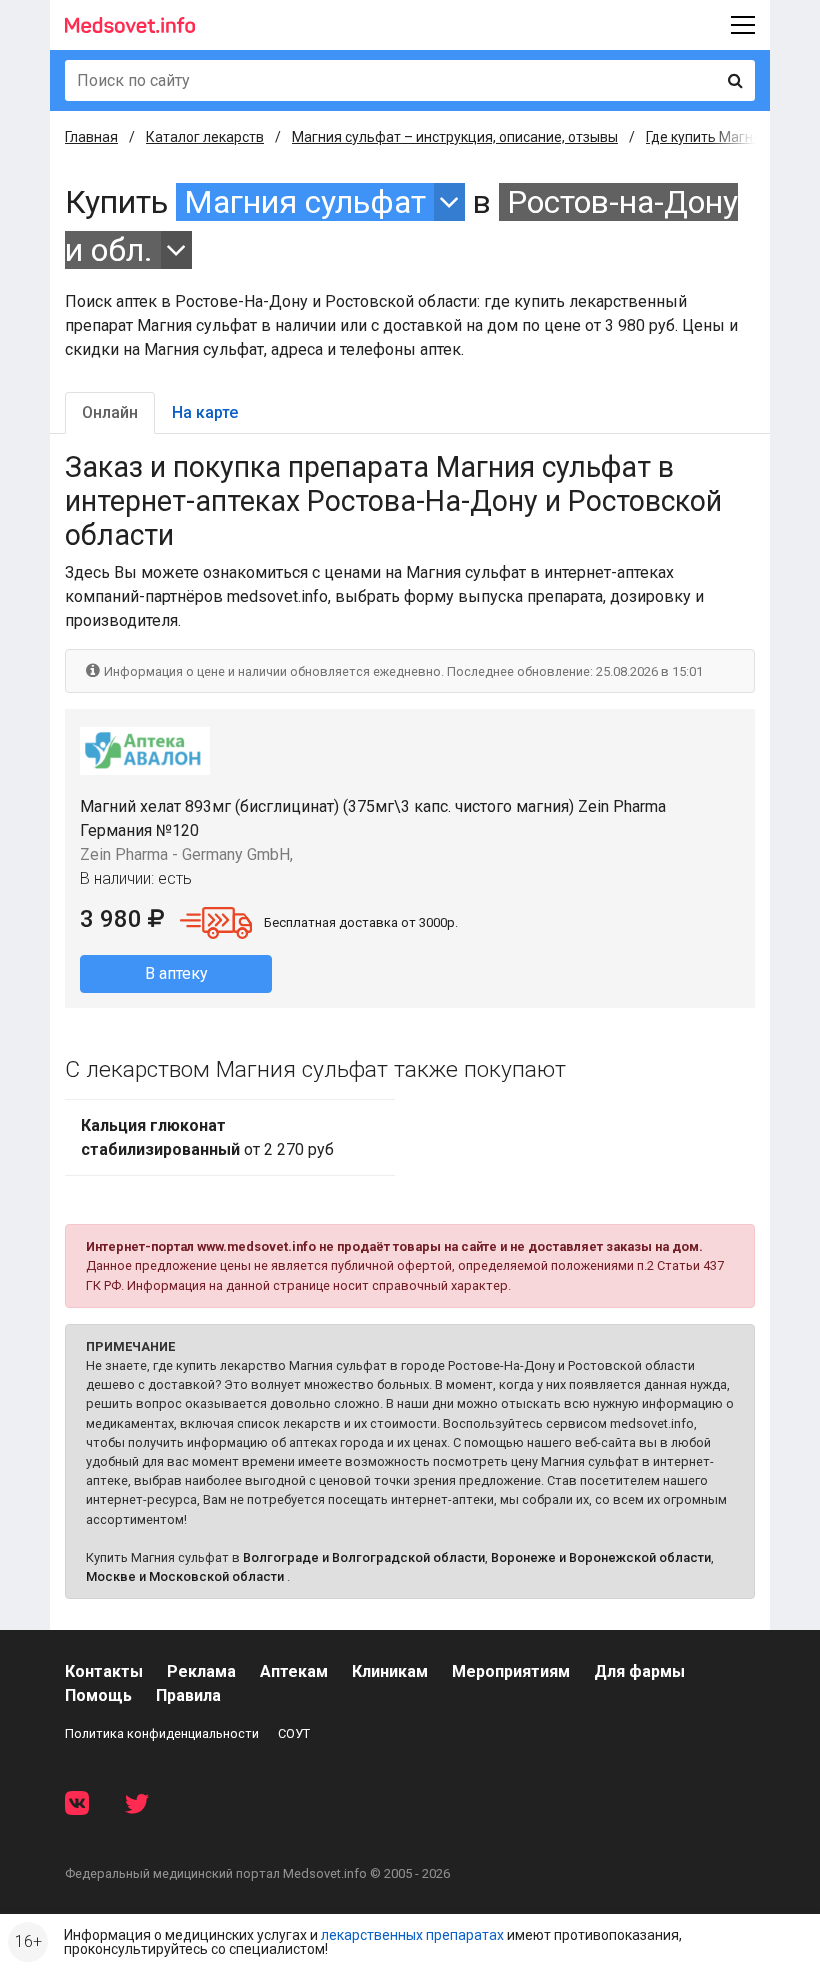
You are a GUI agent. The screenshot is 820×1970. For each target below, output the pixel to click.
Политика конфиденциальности (162, 1733)
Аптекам (294, 1671)
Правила (188, 1695)
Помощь (98, 1695)
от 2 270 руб (207, 1137)
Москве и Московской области (185, 1576)
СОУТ (294, 1733)
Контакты (104, 1671)
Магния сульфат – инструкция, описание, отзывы (455, 137)
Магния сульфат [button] (305, 202)
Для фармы (639, 1671)
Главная (91, 137)
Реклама (201, 1671)
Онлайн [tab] (110, 412)
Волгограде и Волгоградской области (364, 1557)
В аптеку (176, 973)
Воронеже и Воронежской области (601, 1557)
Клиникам (390, 1671)
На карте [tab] (205, 412)
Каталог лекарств (205, 137)
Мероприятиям (511, 1671)
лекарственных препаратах (412, 1935)
